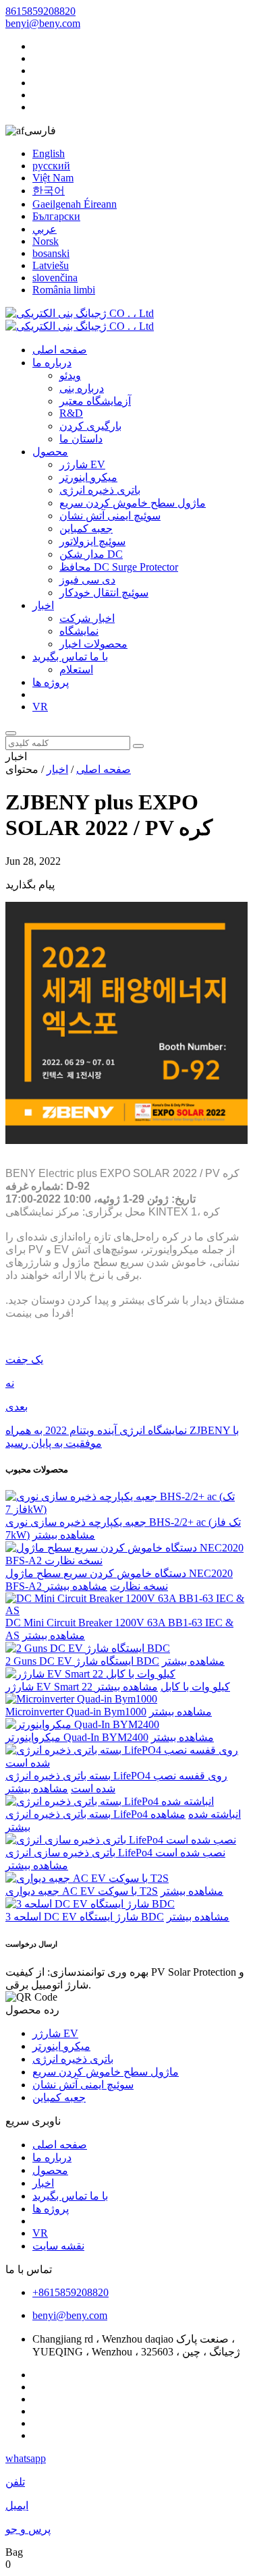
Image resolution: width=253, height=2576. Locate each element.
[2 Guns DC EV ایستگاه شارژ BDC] (88, 1648)
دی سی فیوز (87, 580)
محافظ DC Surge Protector (119, 567)
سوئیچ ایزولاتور (92, 541)
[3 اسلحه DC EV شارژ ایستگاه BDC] (90, 1904)
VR (40, 707)
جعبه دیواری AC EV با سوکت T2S (82, 1891)
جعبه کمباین (86, 528)
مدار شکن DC (91, 554)
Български (56, 216)
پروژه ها (51, 682)
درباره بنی (82, 388)
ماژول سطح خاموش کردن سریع (133, 503)
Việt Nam (53, 178)
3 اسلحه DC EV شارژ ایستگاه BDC (85, 1917)
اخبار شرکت (87, 618)
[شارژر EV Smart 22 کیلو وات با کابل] (90, 1674)
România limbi (64, 290)
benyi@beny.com (43, 23)
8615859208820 (40, 11)
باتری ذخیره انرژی (100, 490)
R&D (71, 413)
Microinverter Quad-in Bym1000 (76, 1712)
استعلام (76, 669)
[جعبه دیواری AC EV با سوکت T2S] (87, 1878)
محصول (50, 452)
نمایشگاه (79, 631)
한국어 (49, 191)
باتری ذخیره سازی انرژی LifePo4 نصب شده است (115, 1853)
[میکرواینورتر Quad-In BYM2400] (82, 1724)
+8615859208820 (71, 2292)
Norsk (46, 241)
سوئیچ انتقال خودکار (104, 593)
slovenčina (55, 278)
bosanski (51, 253)
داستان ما (81, 439)
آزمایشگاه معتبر (95, 401)
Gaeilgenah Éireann (75, 204)
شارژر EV (82, 464)
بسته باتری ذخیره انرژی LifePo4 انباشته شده (123, 1814)
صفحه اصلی (60, 350)
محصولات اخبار (93, 644)
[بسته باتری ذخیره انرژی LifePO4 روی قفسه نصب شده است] (126, 1763)
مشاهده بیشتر (64, 1535)
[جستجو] (11, 733)
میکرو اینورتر (88, 477)
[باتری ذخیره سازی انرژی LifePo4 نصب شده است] (121, 1840)
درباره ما (52, 363)
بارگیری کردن (90, 426)
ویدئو (70, 375)
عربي (45, 229)
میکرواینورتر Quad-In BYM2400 (77, 1737)
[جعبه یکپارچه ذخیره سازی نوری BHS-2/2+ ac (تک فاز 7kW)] (126, 1509)
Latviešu (51, 265)
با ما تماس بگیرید (70, 657)
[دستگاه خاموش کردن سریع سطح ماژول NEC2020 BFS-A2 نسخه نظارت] (126, 1561)
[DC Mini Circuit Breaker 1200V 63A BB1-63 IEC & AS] (126, 1610)
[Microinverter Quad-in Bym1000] (81, 1699)
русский (51, 166)
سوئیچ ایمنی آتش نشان (110, 516)
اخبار (43, 605)
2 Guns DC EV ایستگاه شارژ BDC (82, 1661)
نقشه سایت (58, 2246)
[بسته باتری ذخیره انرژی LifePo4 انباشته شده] (110, 1801)
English (49, 153)
